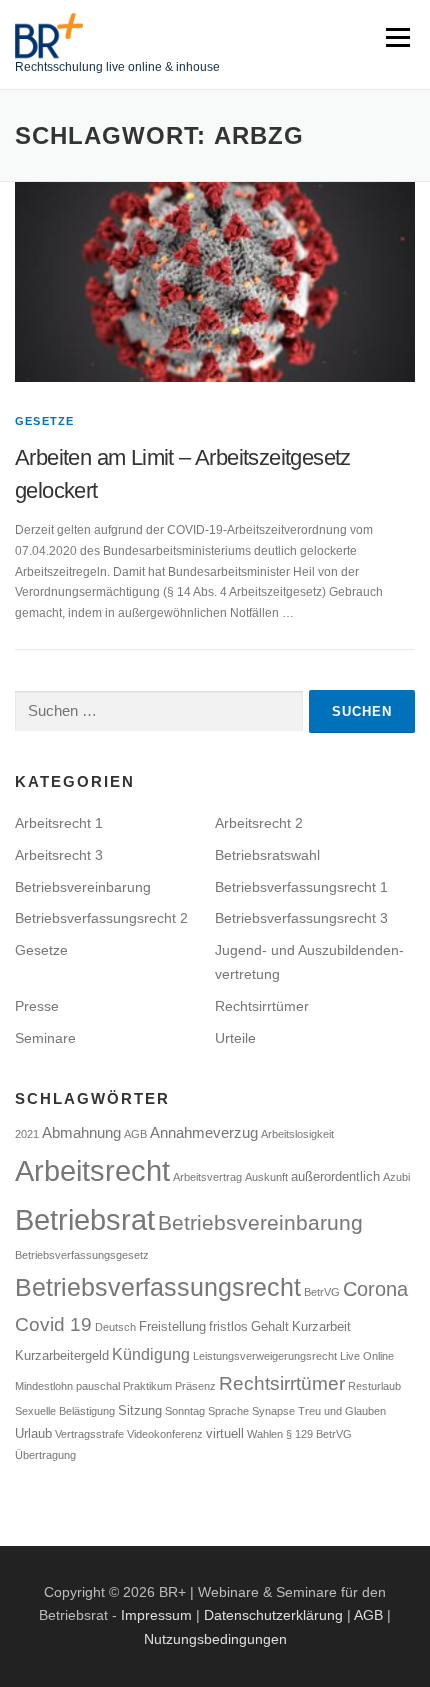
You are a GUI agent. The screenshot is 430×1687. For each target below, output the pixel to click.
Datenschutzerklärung (273, 1615)
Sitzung (140, 1410)
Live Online (367, 1356)
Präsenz (195, 1386)
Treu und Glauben (342, 1411)
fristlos (228, 1326)
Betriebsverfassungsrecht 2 (101, 918)
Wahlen (265, 1434)
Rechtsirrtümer (262, 1006)
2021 (27, 1134)
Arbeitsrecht (92, 1171)
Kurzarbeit (321, 1326)
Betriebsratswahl (267, 855)
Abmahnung (81, 1133)
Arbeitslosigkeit (297, 1134)
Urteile (235, 1038)
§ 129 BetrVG (319, 1434)
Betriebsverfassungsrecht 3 (301, 918)
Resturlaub (374, 1386)
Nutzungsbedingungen (215, 1639)
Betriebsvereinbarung (83, 887)
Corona (375, 1289)
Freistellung (172, 1326)
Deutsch (115, 1327)
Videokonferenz (165, 1434)
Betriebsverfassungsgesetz (82, 1255)
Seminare (45, 1038)
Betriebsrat (85, 1219)
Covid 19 (53, 1324)
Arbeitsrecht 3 (59, 855)
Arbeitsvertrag (207, 1177)
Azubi (396, 1177)
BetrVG (322, 1292)
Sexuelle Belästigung (65, 1411)
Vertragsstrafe (89, 1434)
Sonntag (185, 1411)
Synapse (273, 1411)
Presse (37, 1006)
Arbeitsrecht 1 (59, 823)
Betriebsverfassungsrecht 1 (301, 887)
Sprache (228, 1411)
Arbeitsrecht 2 (259, 823)
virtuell (225, 1433)
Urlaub (33, 1433)
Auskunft (266, 1177)
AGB (135, 1134)
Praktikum (147, 1386)
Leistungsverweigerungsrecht (265, 1356)
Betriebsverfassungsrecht (158, 1287)
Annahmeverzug (204, 1133)
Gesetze (44, 421)
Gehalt (270, 1326)
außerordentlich (335, 1176)
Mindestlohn (44, 1386)
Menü (395, 37)
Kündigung (151, 1354)
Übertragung (45, 1455)
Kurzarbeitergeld (62, 1355)
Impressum (156, 1615)
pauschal (98, 1386)
